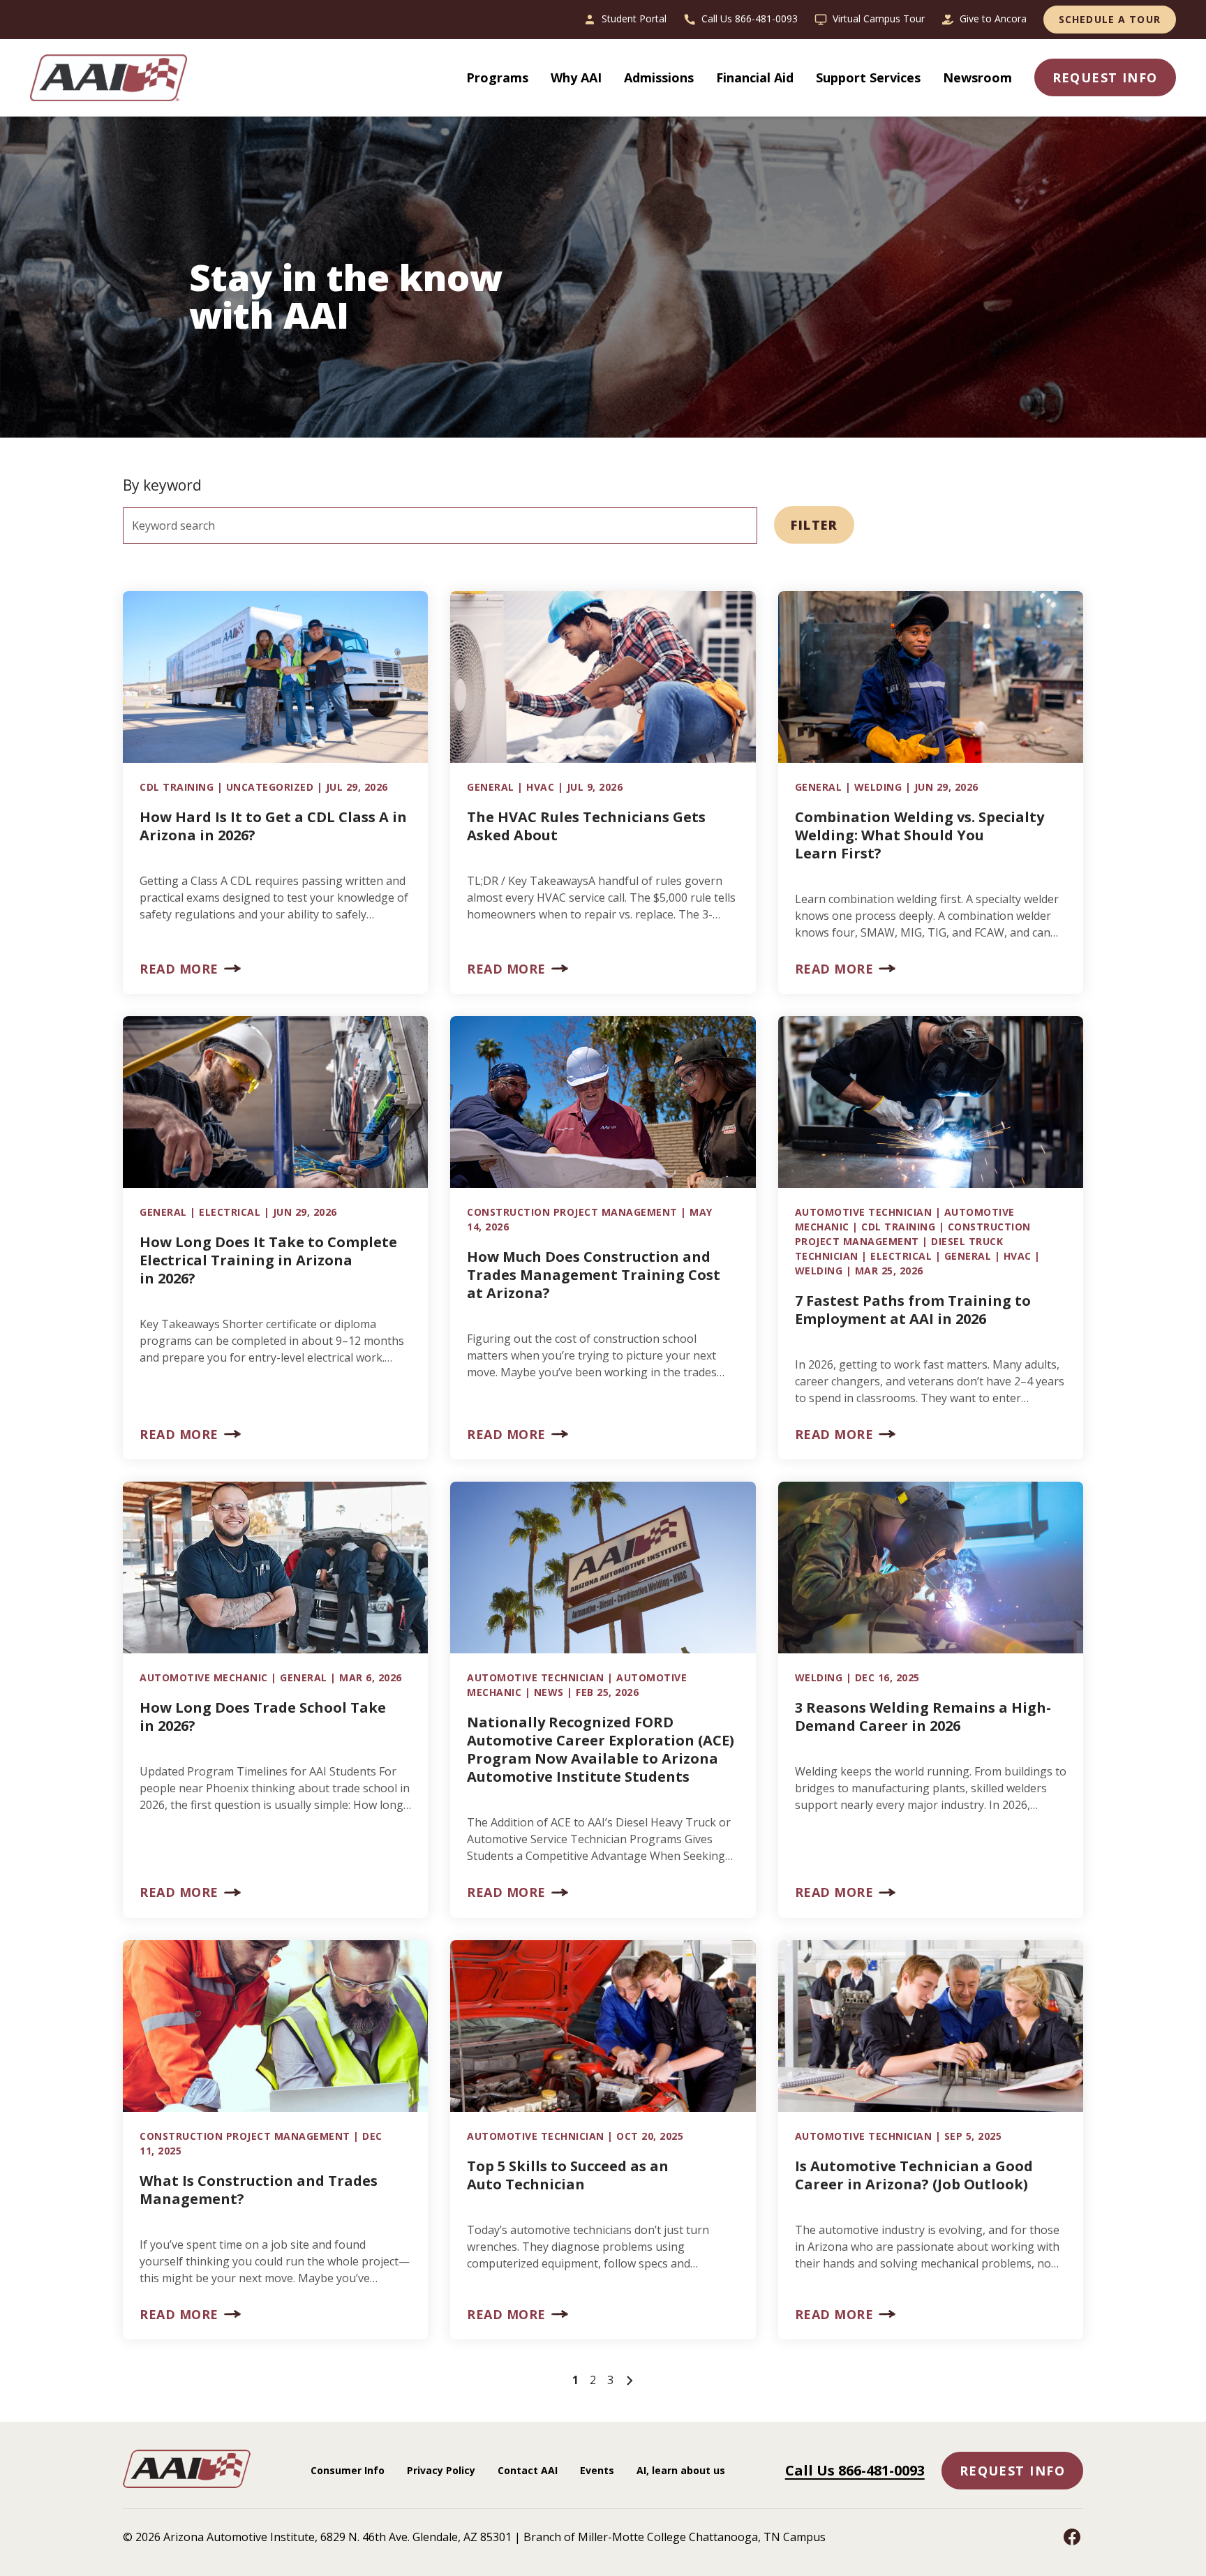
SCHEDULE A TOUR (1110, 19)
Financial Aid (755, 77)
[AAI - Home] (187, 2484)
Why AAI (576, 77)
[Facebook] (1072, 2537)
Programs (497, 77)
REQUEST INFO (1105, 77)
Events (597, 2470)
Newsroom (977, 77)
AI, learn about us (681, 2470)
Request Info (1012, 2471)
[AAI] (114, 78)
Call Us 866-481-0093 (855, 2470)
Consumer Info (348, 2470)
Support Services (868, 77)
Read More (179, 969)
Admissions (659, 77)
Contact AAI (528, 2470)
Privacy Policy (441, 2470)
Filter (814, 525)
